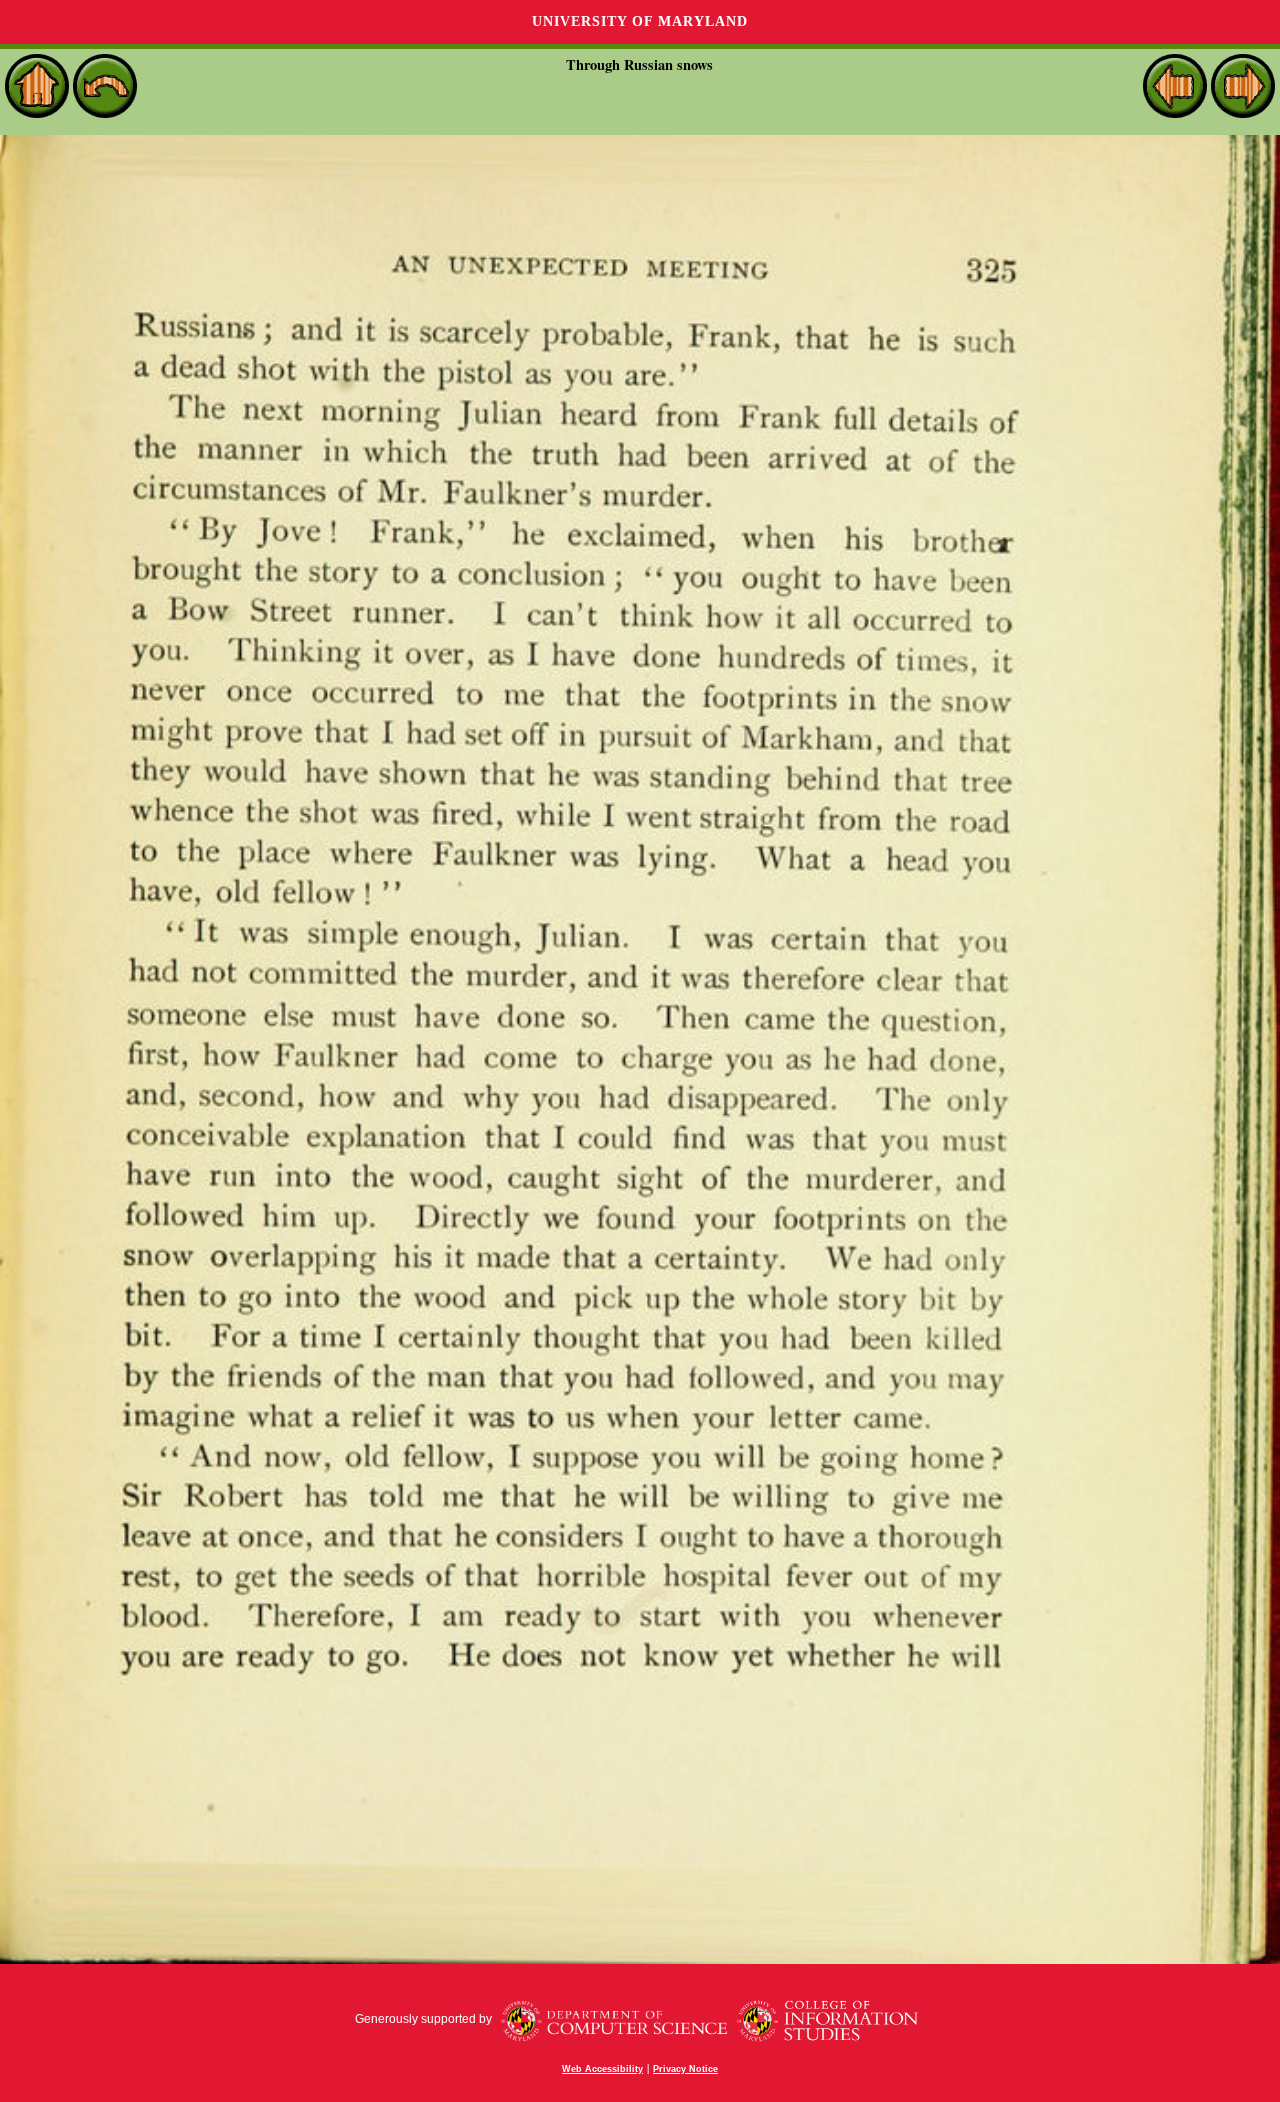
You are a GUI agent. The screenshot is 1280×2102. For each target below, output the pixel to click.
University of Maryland (640, 21)
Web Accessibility (602, 2069)
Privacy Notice (685, 2069)
